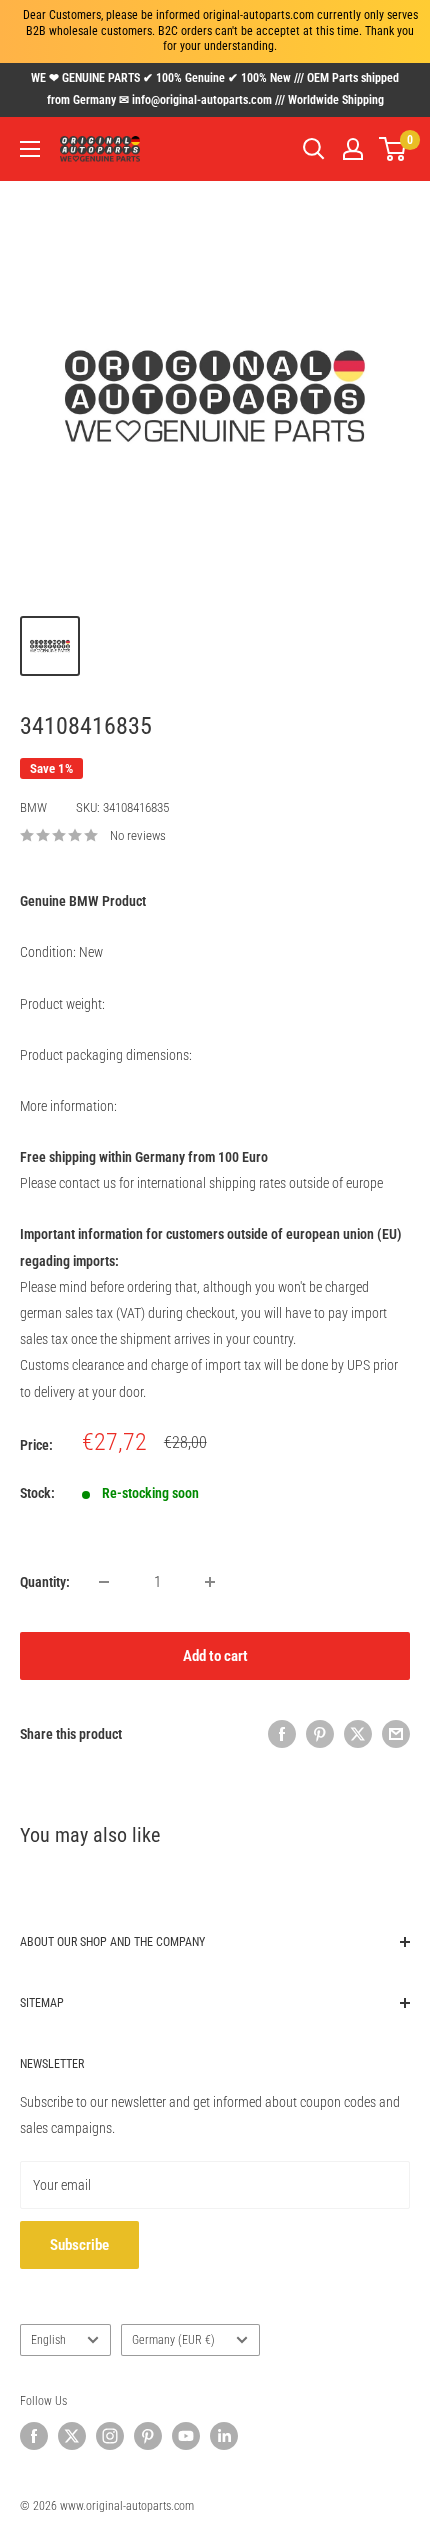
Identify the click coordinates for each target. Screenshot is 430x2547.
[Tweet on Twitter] (358, 1734)
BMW (33, 807)
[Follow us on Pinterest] (148, 2436)
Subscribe (79, 2245)
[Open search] (314, 149)
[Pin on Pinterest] (320, 1734)
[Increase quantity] (210, 1582)
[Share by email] (396, 1734)
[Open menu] (30, 149)
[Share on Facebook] (282, 1734)
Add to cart (215, 1656)
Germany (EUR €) (173, 2340)
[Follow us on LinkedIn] (224, 2436)
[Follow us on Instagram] (110, 2436)
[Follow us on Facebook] (34, 2436)
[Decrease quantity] (104, 1582)
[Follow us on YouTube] (186, 2436)
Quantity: (45, 1582)
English (48, 2340)
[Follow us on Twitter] (72, 2436)
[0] (393, 149)
